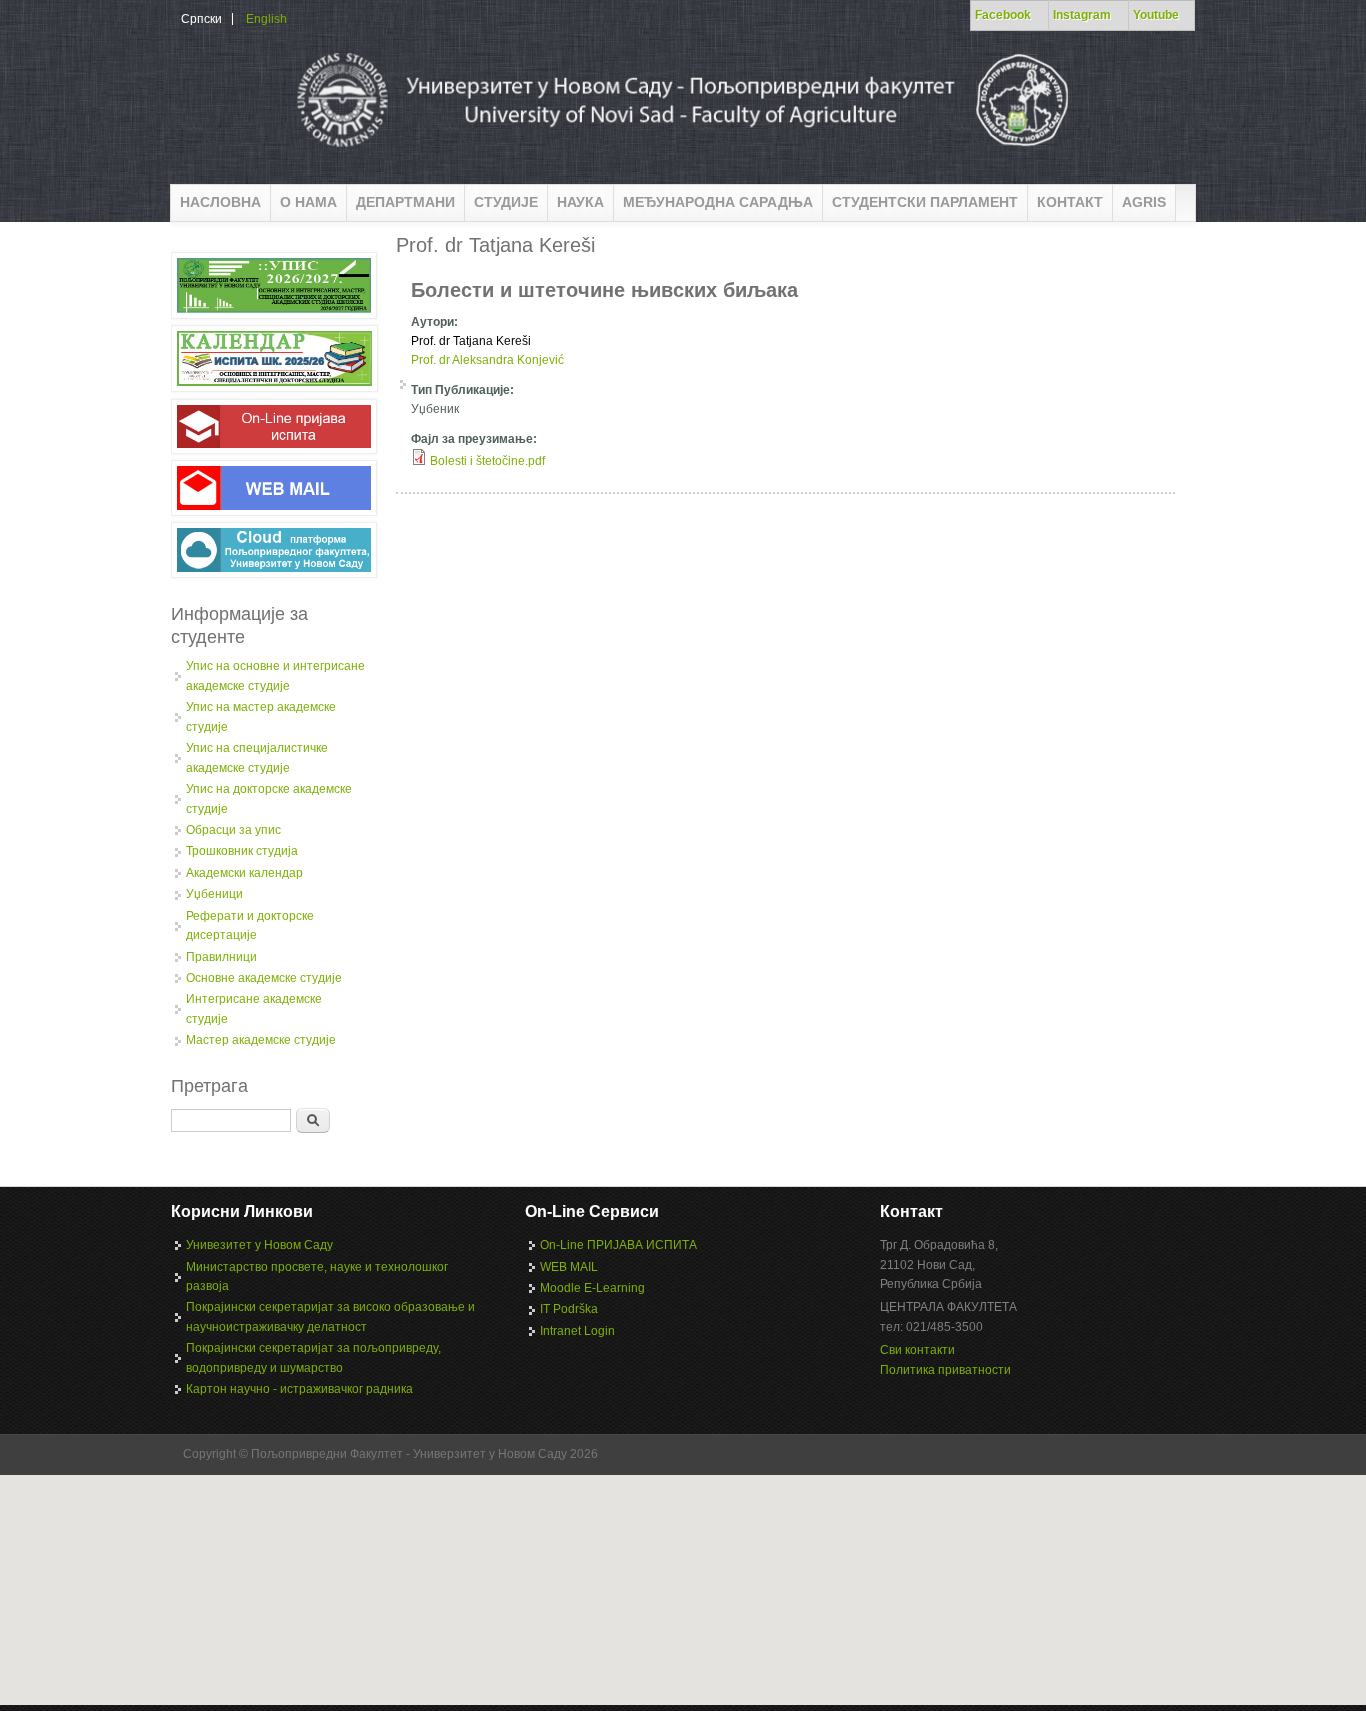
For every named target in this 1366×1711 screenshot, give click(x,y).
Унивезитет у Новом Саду (259, 1245)
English (266, 19)
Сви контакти (917, 1350)
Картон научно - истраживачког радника (299, 1389)
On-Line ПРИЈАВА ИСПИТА (618, 1245)
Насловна (220, 202)
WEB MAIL (569, 1267)
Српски (201, 19)
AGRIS (1144, 202)
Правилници (221, 957)
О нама (308, 202)
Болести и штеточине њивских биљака (604, 290)
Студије (506, 202)
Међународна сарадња (718, 202)
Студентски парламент (925, 202)
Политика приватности (945, 1370)
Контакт (1070, 202)
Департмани (405, 202)
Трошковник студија (242, 851)
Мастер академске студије (261, 1040)
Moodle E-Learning (592, 1288)
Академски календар (244, 873)
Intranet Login (577, 1331)
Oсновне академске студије (264, 978)
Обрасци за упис (233, 830)
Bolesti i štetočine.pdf (487, 461)
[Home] (680, 154)
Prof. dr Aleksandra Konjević (487, 360)
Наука (580, 202)
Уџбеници (214, 894)
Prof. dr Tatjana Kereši (471, 341)
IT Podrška (569, 1309)
